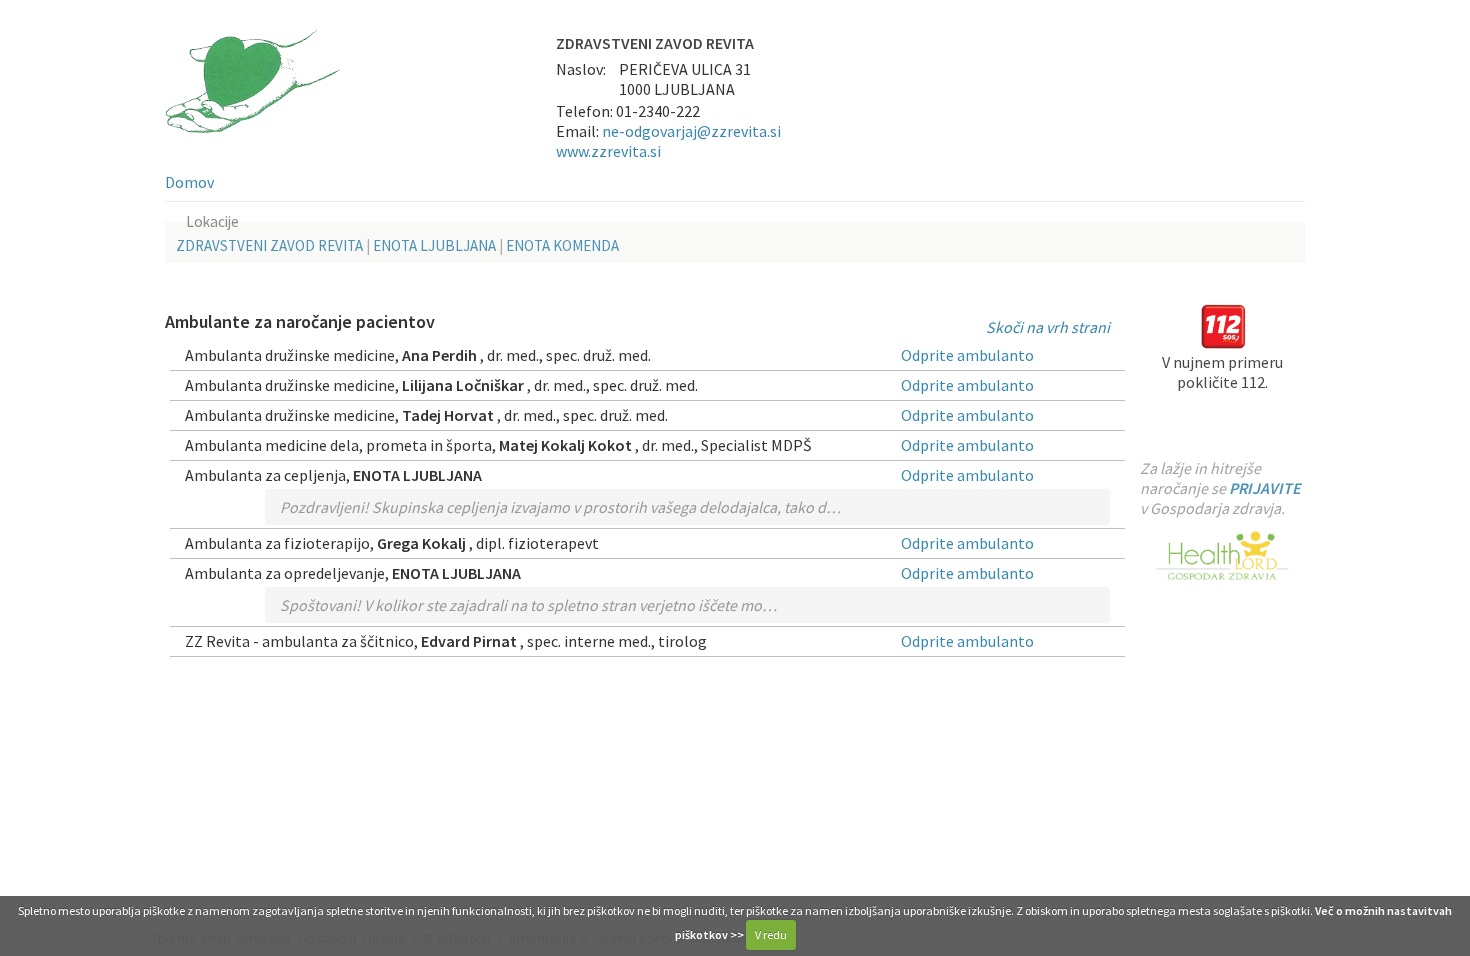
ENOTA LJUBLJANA (434, 245)
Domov (189, 182)
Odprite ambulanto (967, 355)
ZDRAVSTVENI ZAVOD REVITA (269, 245)
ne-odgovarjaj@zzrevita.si (691, 131)
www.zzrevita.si (608, 151)
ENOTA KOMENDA (562, 245)
